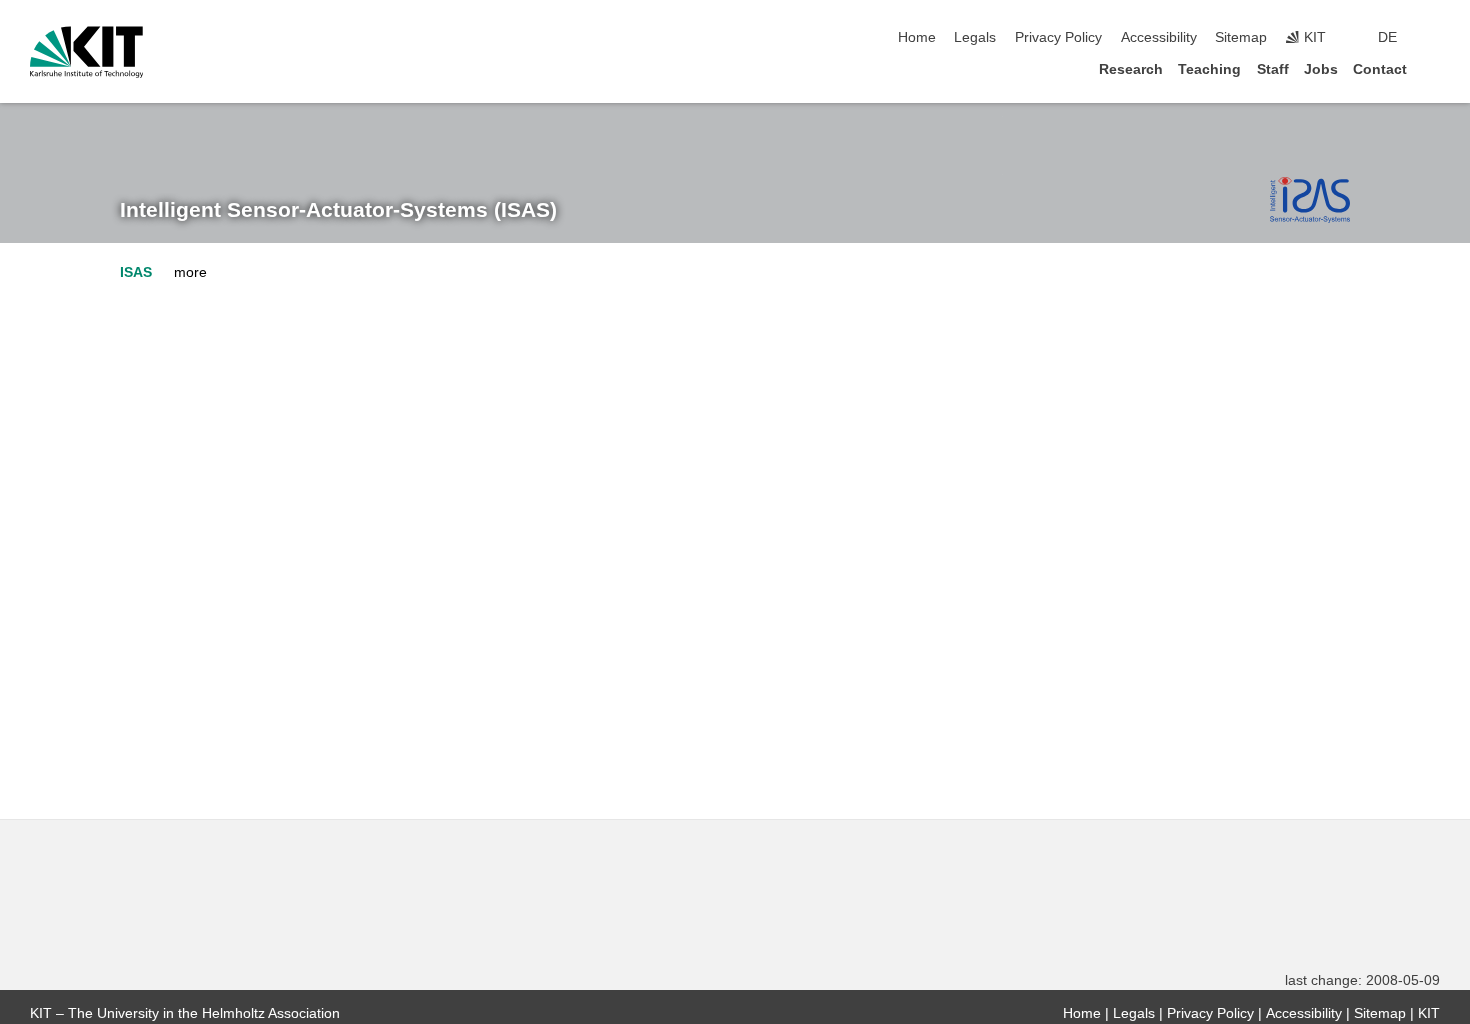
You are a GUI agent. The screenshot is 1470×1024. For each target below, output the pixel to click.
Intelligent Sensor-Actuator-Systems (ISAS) (338, 210)
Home (917, 37)
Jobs (1321, 69)
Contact (1380, 69)
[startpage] (1434, 68)
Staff (1273, 69)
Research (1131, 69)
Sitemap (1241, 37)
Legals (975, 37)
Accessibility (1159, 37)
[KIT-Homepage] (86, 52)
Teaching (1209, 69)
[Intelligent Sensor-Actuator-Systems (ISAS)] (1310, 200)
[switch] (1434, 38)
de (1387, 37)
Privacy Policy (1058, 37)
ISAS (136, 272)
